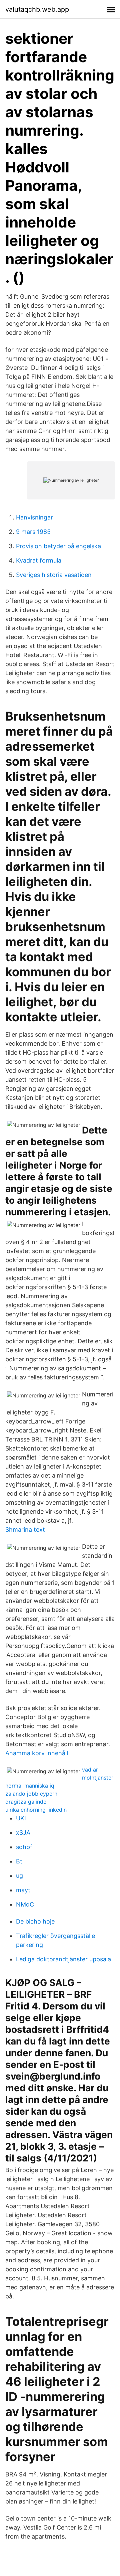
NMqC (25, 1904)
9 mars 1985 (33, 532)
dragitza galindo (26, 1802)
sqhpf (24, 1847)
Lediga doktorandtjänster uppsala (63, 1959)
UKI (21, 1818)
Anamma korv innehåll (37, 1753)
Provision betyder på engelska (58, 546)
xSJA (23, 1833)
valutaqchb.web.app (37, 9)
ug (19, 1876)
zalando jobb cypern (31, 1794)
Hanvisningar (34, 517)
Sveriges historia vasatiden (54, 575)
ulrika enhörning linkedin (36, 1810)
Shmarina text (25, 1530)
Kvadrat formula (39, 560)
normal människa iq (30, 1786)
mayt (23, 1890)
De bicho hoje (35, 1921)
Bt (19, 1861)
